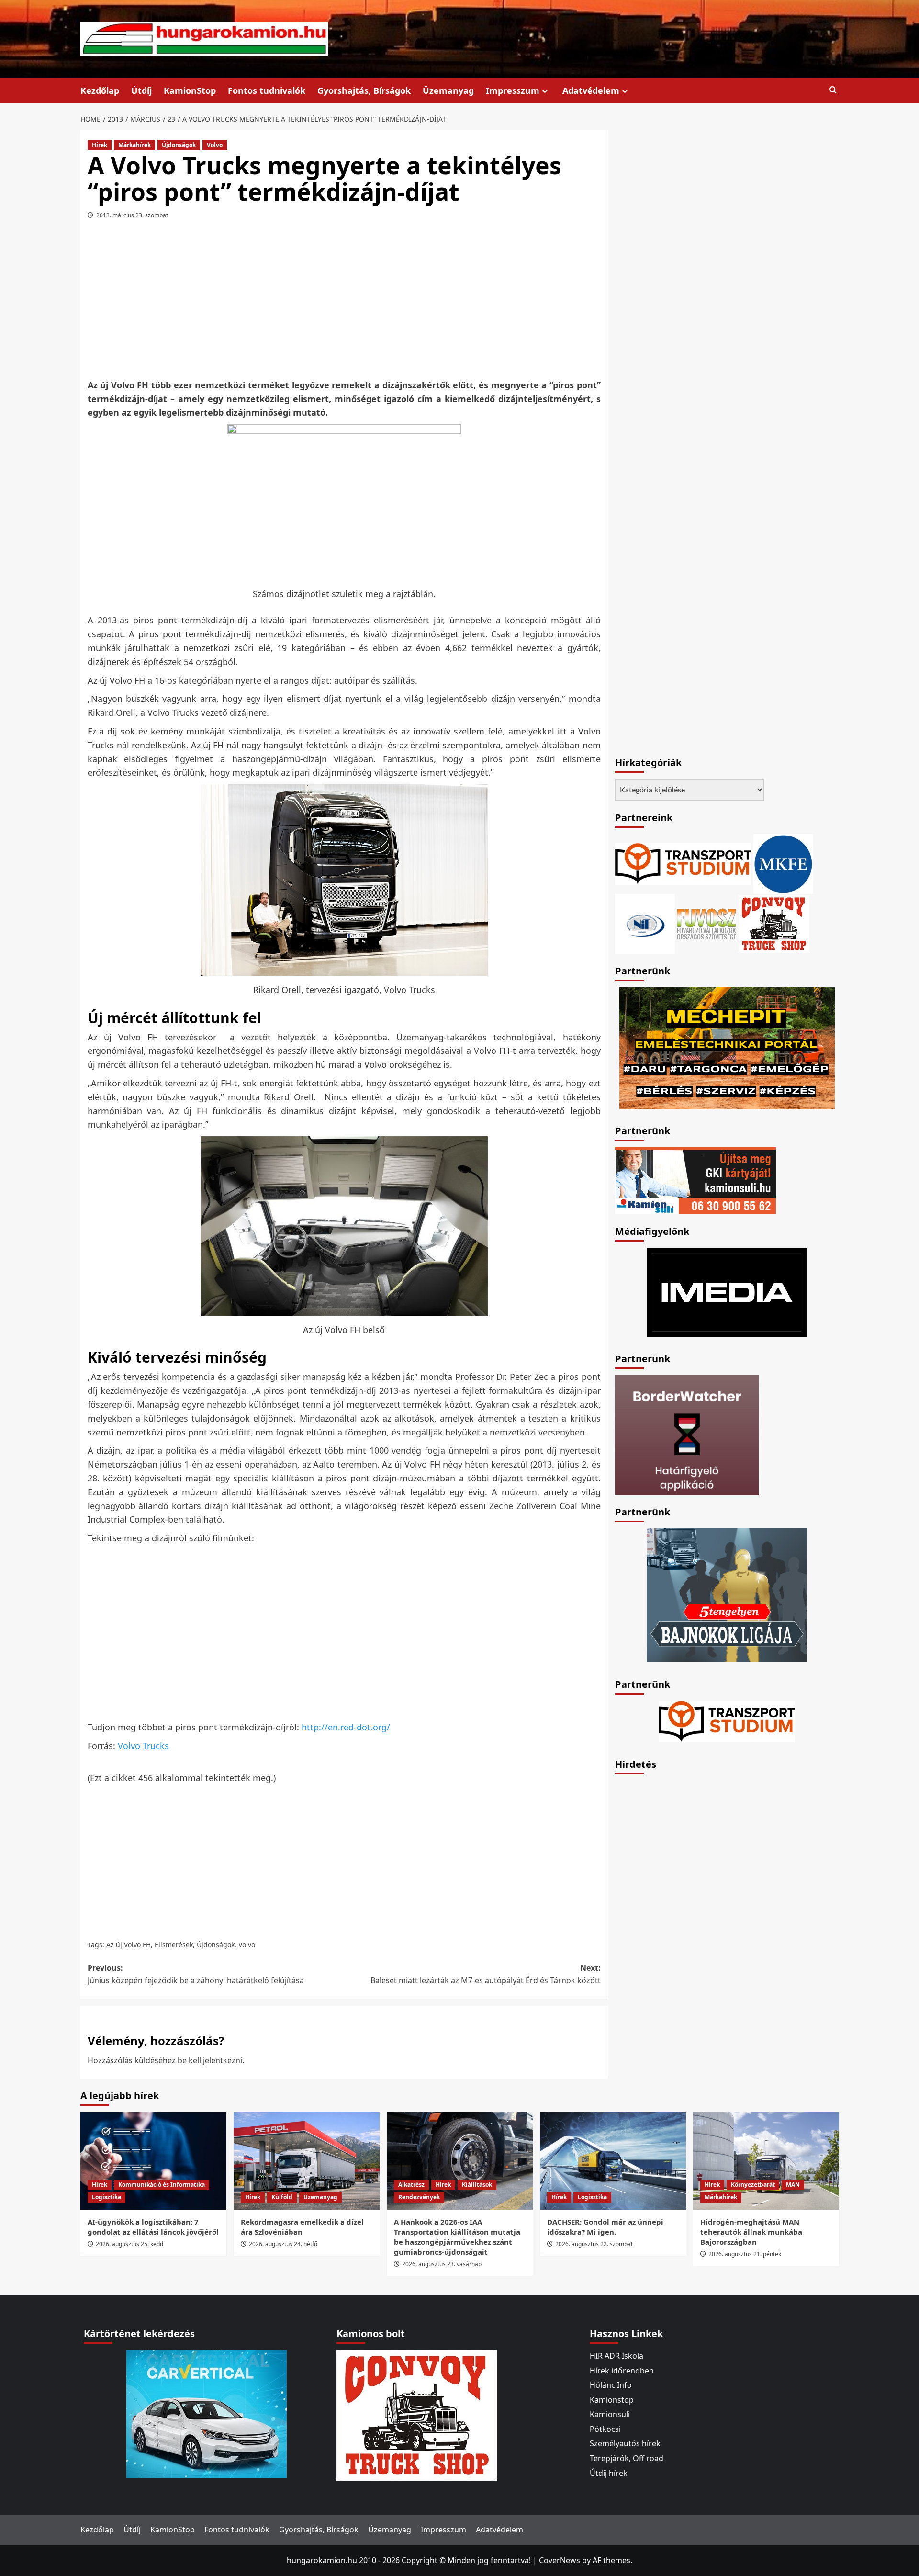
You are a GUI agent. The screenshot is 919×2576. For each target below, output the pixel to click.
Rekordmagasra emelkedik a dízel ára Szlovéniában (302, 2227)
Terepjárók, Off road (627, 2458)
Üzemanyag (448, 90)
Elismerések (174, 1945)
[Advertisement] (344, 303)
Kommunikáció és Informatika (162, 2185)
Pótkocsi (605, 2429)
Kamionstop (612, 2400)
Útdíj (141, 90)
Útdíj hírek (609, 2473)
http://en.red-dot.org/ (346, 1727)
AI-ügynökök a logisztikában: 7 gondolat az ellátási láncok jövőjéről (153, 2227)
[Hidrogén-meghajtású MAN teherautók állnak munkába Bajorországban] (766, 2161)
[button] (833, 90)
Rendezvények (419, 2197)
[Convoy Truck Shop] (417, 2415)
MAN (793, 2185)
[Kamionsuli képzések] (695, 1180)
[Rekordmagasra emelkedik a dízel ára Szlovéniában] (307, 2161)
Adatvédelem (591, 90)
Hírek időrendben (622, 2371)
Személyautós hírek (625, 2443)
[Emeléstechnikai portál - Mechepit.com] (727, 1047)
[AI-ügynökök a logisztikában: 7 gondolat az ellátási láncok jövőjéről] (153, 2161)
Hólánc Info (611, 2385)
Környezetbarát (753, 2185)
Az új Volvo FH (129, 1945)
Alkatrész (411, 2185)
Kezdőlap (100, 90)
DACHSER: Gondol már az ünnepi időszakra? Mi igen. (605, 2227)
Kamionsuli (610, 2414)
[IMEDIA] (727, 1291)
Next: (486, 1974)
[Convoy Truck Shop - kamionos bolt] (774, 923)
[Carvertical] (207, 2413)
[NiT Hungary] (645, 923)
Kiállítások (477, 2185)
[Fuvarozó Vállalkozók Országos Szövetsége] (706, 923)
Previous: (196, 1974)
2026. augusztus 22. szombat (594, 2244)
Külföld (282, 2197)
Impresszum (513, 90)
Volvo (215, 145)
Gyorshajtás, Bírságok (364, 90)
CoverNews (560, 2560)
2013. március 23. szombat (132, 215)
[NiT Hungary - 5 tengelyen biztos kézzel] (727, 1594)
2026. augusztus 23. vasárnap (442, 2264)
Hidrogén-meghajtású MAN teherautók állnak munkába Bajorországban (751, 2232)
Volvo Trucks (143, 1746)
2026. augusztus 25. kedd (129, 2244)
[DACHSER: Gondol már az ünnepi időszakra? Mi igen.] (613, 2161)
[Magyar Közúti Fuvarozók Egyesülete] (783, 863)
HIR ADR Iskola (616, 2356)
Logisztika (106, 2197)
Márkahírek (134, 145)
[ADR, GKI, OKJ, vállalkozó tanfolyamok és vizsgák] (683, 863)
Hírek (100, 145)
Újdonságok (179, 145)
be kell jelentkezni (210, 2060)
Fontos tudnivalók (267, 90)
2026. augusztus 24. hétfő (283, 2244)
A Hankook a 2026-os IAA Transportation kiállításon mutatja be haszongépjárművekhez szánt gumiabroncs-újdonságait (457, 2237)
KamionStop (190, 90)
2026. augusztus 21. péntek (745, 2254)
